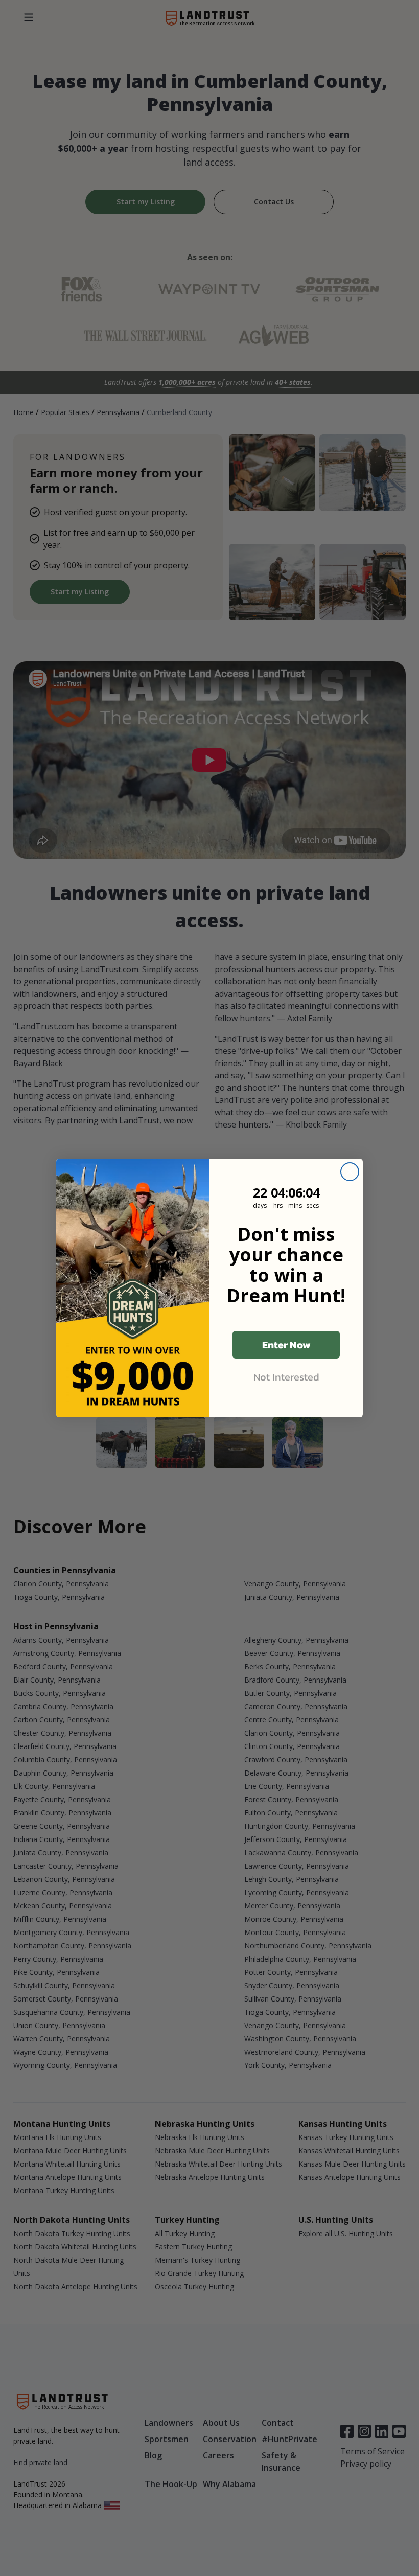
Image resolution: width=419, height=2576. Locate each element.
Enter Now (286, 1345)
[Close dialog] (350, 1172)
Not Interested (286, 1377)
